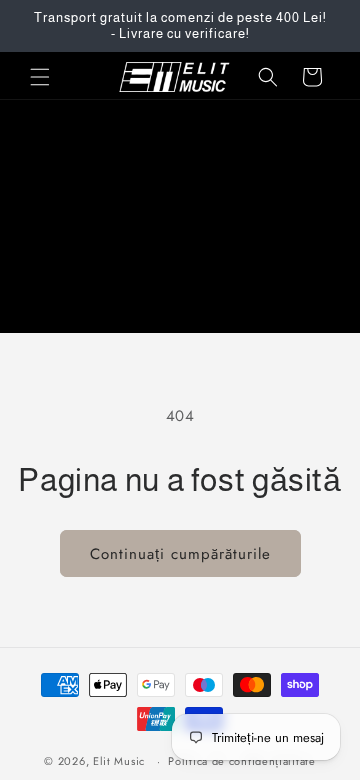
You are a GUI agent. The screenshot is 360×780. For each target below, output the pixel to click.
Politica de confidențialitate (241, 761)
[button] (40, 77)
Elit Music (119, 761)
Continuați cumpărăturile (180, 554)
